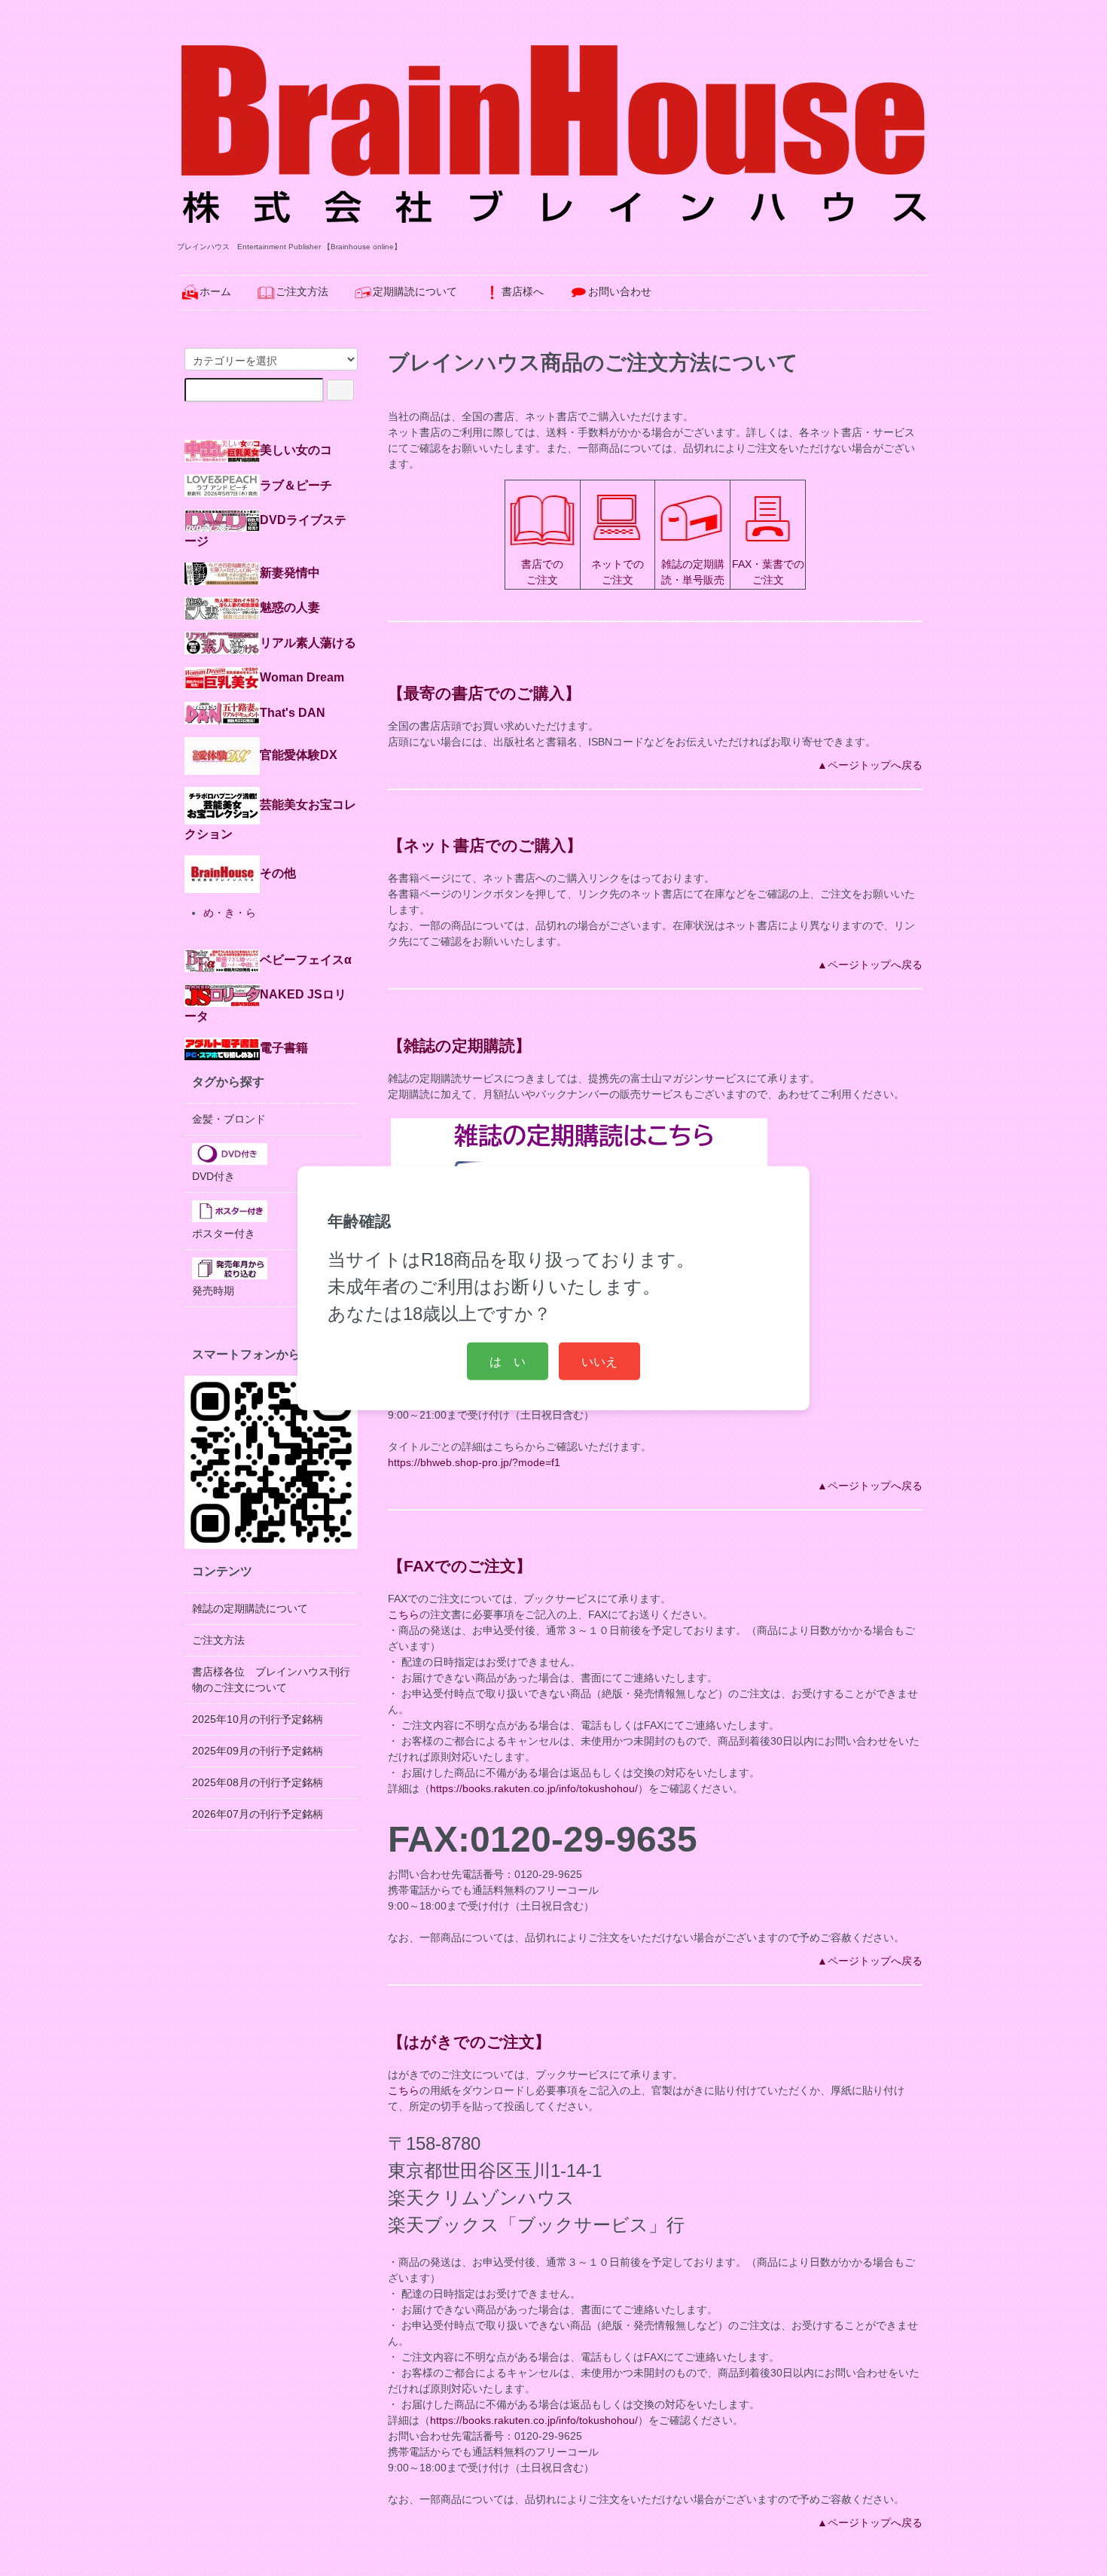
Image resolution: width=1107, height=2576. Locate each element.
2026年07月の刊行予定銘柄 (258, 1814)
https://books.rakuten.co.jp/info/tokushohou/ (534, 1788)
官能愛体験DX (299, 755)
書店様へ (523, 291)
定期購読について (415, 291)
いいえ (599, 1361)
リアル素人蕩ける (308, 642)
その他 (278, 873)
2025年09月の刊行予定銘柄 (258, 1751)
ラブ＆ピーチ (296, 485)
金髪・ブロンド (229, 1119)
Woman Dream (302, 677)
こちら (404, 1614)
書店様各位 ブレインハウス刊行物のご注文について (271, 1680)
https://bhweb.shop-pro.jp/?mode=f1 (474, 1462)
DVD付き (213, 1176)
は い (508, 1361)
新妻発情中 (290, 572)
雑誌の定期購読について (250, 1608)
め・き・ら (230, 913)
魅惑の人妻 (290, 607)
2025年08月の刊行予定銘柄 (258, 1782)
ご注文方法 (302, 291)
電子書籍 (284, 1047)
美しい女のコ (296, 450)
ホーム (215, 291)
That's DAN (293, 712)
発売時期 (213, 1291)
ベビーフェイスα (306, 959)
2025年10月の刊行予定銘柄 (258, 1719)
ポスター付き (224, 1233)
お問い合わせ (620, 291)
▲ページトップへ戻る (870, 765)
